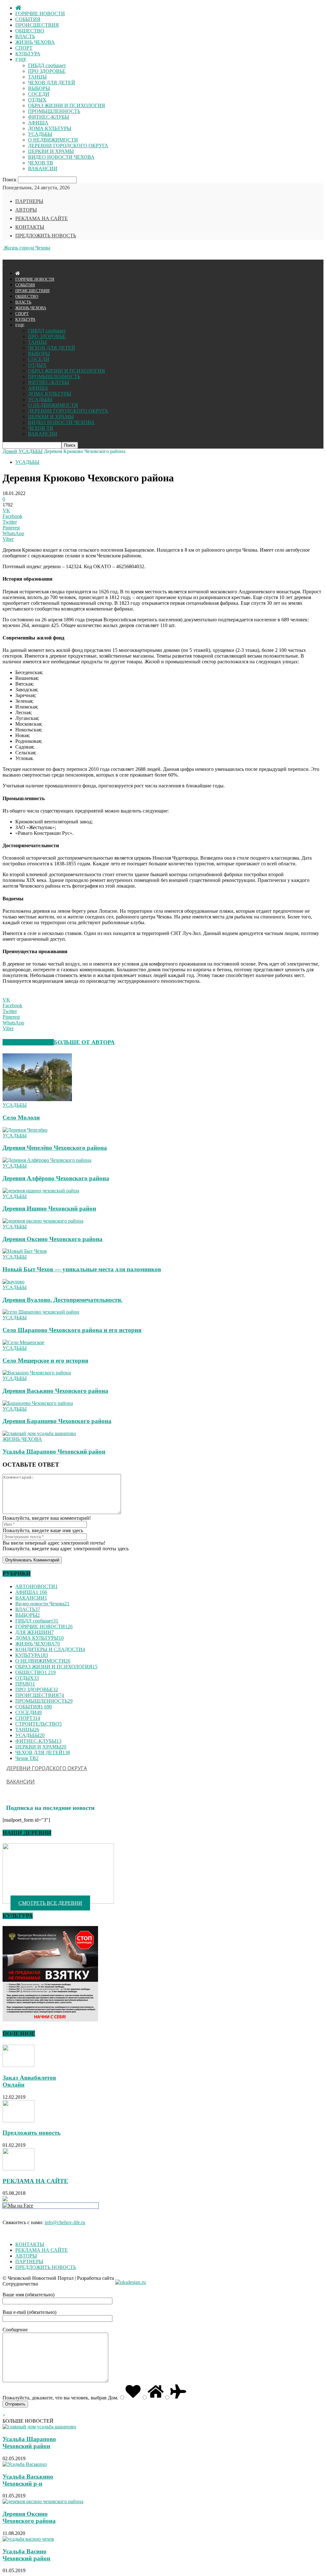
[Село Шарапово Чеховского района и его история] (41, 1312)
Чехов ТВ (27, 1758)
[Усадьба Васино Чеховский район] (28, 2539)
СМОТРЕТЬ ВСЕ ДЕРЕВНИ (50, 1903)
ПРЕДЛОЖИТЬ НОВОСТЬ (46, 236)
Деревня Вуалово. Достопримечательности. (63, 1300)
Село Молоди (21, 1117)
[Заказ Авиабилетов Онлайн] (18, 2065)
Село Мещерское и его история (45, 1361)
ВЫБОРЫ (39, 88)
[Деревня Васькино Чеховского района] (37, 1373)
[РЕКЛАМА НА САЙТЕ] (18, 2169)
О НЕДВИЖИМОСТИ (53, 140)
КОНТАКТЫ (30, 227)
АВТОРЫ (26, 210)
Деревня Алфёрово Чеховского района (56, 1178)
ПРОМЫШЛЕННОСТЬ (54, 111)
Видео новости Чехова (42, 1604)
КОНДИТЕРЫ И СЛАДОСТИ (50, 1649)
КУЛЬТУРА (28, 54)
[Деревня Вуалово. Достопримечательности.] (14, 1282)
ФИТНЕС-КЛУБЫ (49, 117)
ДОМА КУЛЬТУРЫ (50, 128)
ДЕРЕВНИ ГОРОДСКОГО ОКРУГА (68, 146)
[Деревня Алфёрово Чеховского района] (47, 1160)
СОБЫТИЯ (28, 19)
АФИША (38, 123)
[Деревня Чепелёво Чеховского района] (25, 1130)
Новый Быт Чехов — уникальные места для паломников (82, 1269)
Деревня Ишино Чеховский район (49, 1208)
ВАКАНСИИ (43, 168)
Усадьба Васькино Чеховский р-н (28, 2480)
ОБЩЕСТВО (30, 31)
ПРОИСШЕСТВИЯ (37, 25)
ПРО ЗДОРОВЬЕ (47, 71)
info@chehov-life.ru (65, 2222)
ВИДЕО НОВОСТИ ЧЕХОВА (61, 157)
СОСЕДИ (39, 94)
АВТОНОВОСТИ (36, 1586)
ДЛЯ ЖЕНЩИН (35, 1632)
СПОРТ (24, 48)
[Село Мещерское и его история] (23, 1342)
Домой (10, 451)
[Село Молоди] (37, 1099)
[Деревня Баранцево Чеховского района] (38, 1403)
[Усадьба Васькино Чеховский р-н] (25, 2464)
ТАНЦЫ (37, 77)
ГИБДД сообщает (47, 65)
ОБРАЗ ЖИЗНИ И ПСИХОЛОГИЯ (67, 105)
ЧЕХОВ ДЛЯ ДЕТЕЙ (52, 83)
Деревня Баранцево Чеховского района (57, 1421)
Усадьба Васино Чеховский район (26, 2555)
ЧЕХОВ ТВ (41, 163)
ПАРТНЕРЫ (29, 201)
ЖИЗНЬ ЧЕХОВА (35, 42)
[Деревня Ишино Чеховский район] (41, 1191)
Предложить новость (32, 2133)
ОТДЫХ (37, 100)
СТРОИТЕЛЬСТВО (39, 1724)
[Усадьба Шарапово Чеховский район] (39, 1433)
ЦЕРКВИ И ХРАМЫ (51, 151)
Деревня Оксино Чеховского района (53, 1239)
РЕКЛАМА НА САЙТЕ (42, 218)
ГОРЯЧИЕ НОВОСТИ (40, 14)
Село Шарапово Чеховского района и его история (72, 1330)
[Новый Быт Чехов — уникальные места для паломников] (25, 1251)
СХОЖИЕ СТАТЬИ (28, 1042)
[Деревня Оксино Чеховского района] (43, 1221)
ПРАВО (25, 1684)
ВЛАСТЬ (25, 36)
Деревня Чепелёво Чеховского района (55, 1148)
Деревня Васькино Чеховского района (55, 1391)
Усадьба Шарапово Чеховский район (54, 1452)
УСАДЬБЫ (40, 134)
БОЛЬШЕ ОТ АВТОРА (84, 1042)
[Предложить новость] (18, 2121)
